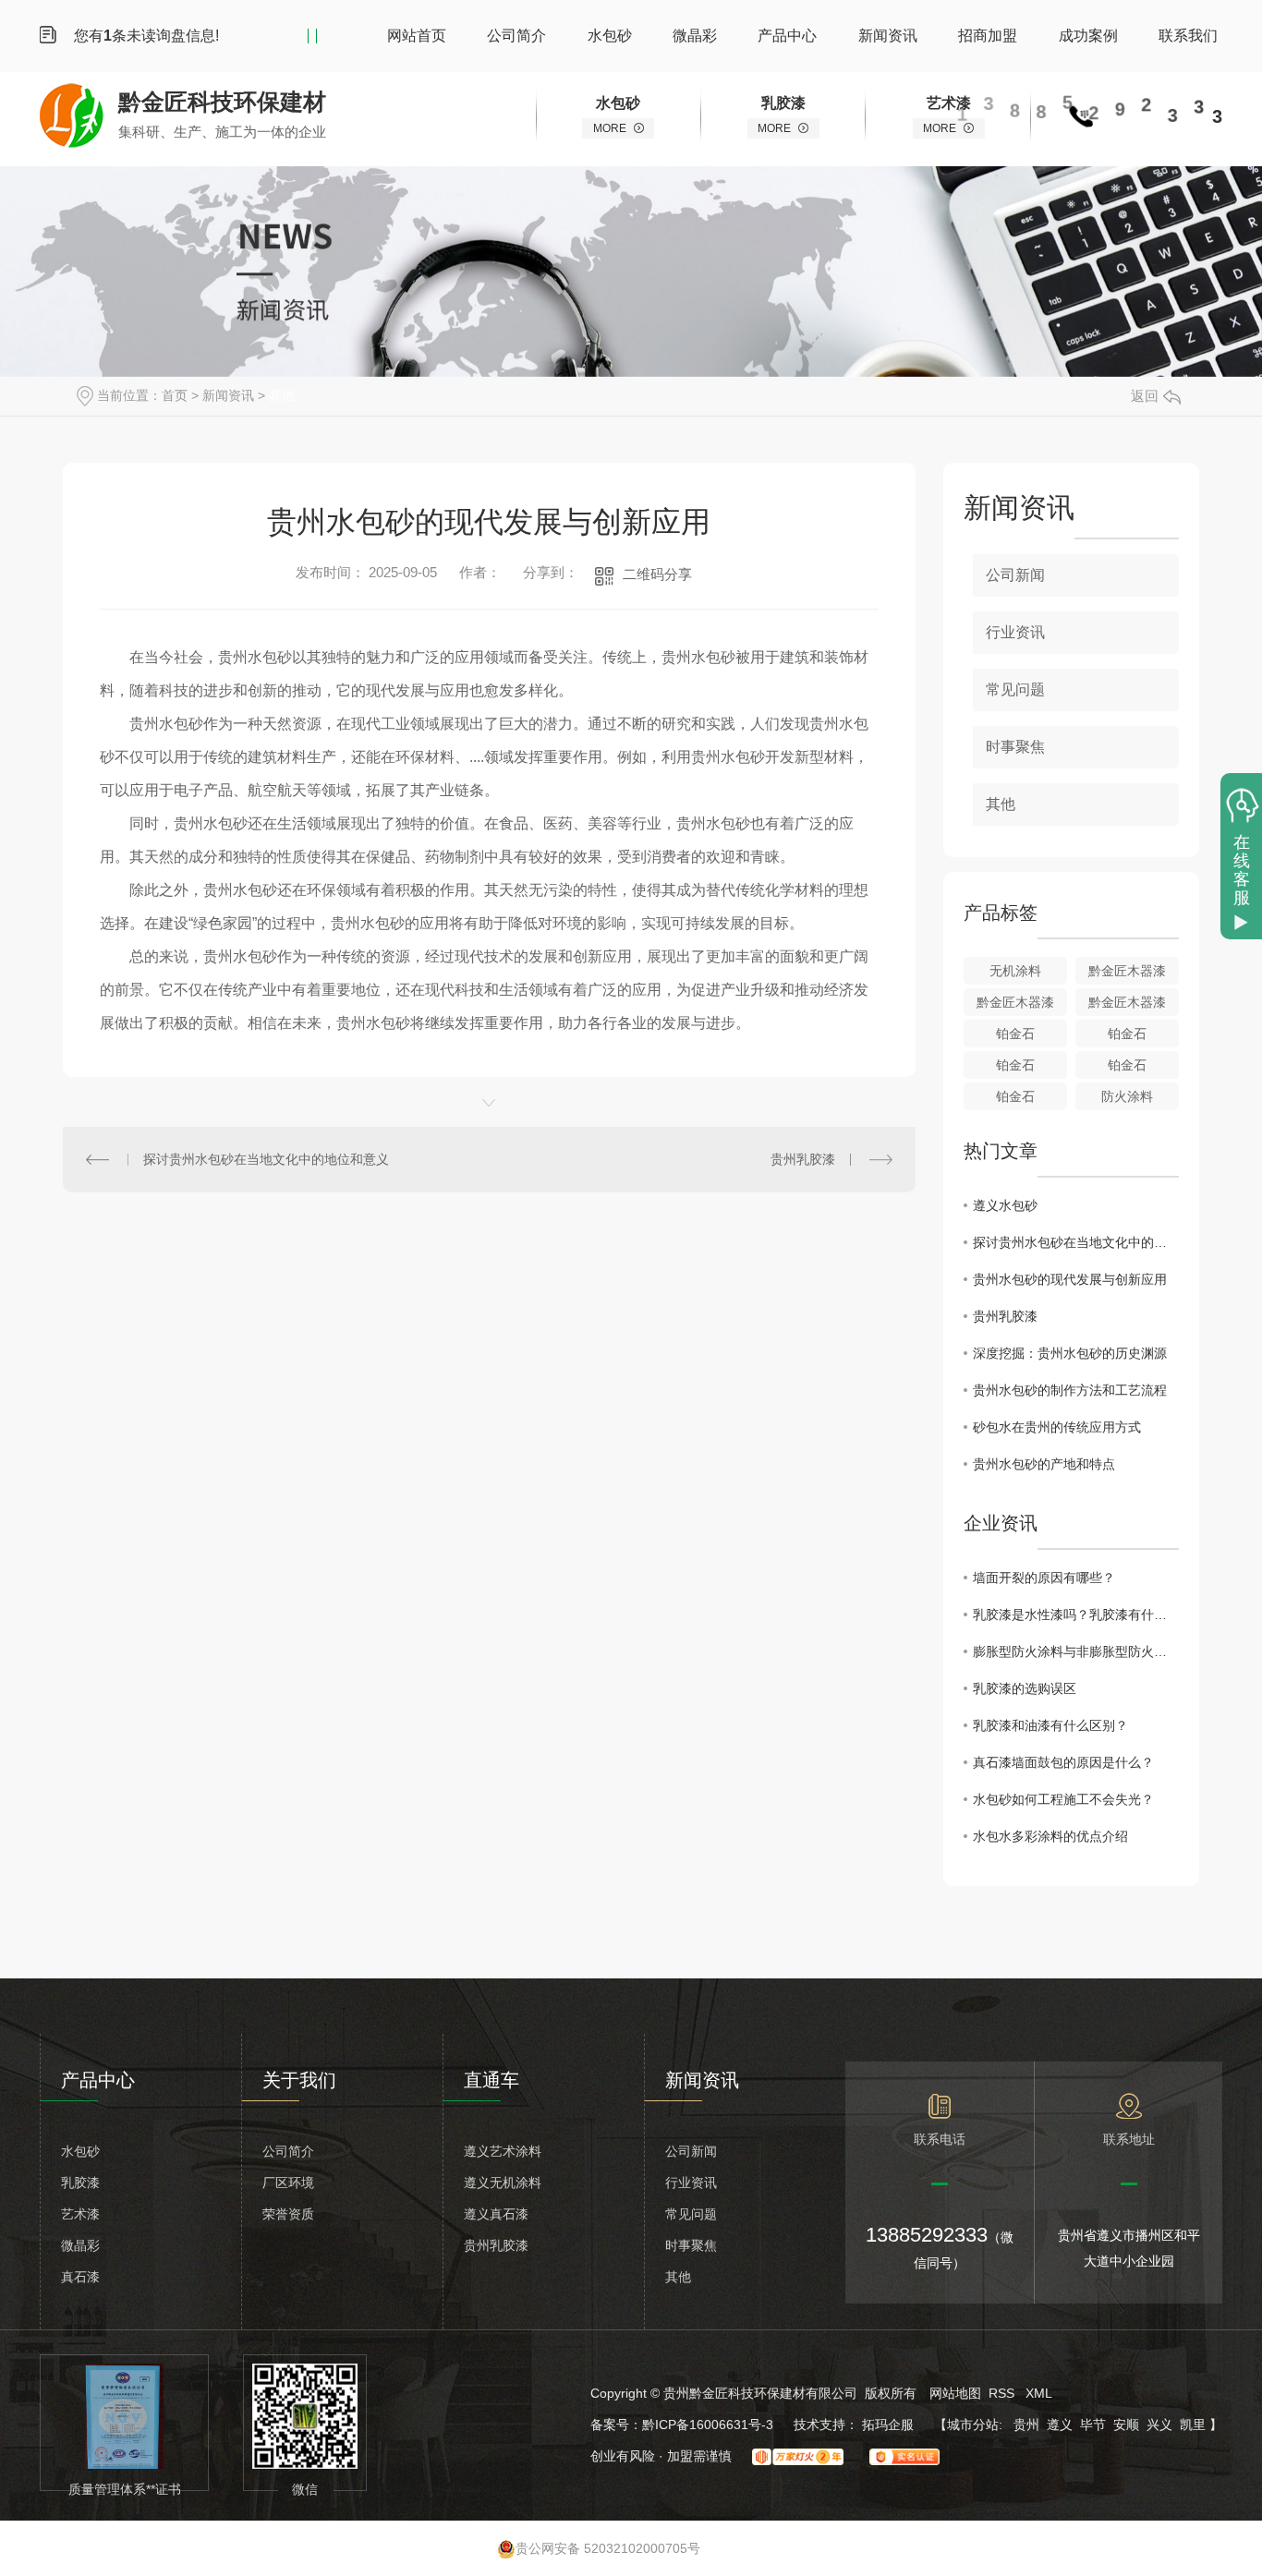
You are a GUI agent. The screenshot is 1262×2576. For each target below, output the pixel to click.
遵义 (1060, 2425)
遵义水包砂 (1005, 1205)
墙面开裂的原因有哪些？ (1044, 1578)
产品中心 (787, 36)
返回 (1145, 396)
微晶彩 (695, 36)
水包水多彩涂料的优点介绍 (1050, 1836)
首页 (175, 395)
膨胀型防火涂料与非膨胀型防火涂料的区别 (1076, 1651)
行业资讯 (1015, 632)
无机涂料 (1015, 971)
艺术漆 (80, 2214)
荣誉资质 (288, 2214)
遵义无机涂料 (503, 2183)
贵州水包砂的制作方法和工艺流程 (1070, 1390)
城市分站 (973, 2425)
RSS (1003, 2393)
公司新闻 (1015, 575)
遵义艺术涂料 (503, 2151)
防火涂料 (1127, 1096)
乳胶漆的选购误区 (1025, 1688)
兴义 (1159, 2425)
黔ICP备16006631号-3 (708, 2425)
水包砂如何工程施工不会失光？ (1063, 1799)
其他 (282, 395)
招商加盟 (988, 36)
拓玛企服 (890, 2425)
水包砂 (610, 36)
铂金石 (1015, 1034)
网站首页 (417, 36)
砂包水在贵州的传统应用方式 (1057, 1427)
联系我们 (1188, 36)
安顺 (1126, 2425)
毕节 (1093, 2425)
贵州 (1026, 2425)
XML (1039, 2393)
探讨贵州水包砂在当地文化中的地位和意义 (266, 1159)
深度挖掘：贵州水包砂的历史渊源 (1070, 1353)
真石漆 (80, 2277)
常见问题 (1015, 689)
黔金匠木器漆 (1127, 971)
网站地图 (955, 2393)
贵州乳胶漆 (803, 1159)
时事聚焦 (1015, 747)
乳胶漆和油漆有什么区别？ (1050, 1725)
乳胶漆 (80, 2183)
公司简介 (516, 36)
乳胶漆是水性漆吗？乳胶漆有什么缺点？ (1076, 1615)
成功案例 (1088, 36)
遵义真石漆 (496, 2214)
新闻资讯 (888, 36)
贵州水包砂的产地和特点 (1044, 1464)
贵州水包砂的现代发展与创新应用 (1070, 1279)
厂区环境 (288, 2183)
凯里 (1193, 2425)
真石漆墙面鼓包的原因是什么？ (1063, 1762)
